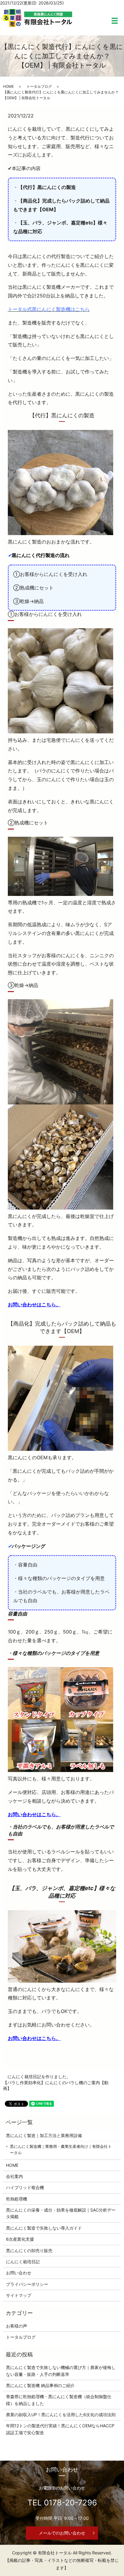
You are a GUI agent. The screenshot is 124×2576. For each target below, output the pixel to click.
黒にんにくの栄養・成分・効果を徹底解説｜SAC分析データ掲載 (61, 2213)
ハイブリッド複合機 (25, 2187)
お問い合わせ (19, 2273)
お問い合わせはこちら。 (34, 1305)
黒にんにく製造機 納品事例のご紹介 (40, 2385)
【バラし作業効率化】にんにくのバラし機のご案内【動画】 (56, 2086)
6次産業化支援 (20, 2239)
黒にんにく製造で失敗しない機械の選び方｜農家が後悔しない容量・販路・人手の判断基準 (61, 2371)
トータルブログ (39, 86)
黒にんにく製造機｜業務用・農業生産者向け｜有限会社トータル (61, 2150)
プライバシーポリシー (27, 2284)
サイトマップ (19, 2295)
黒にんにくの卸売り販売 (29, 2250)
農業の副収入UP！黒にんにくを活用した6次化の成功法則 (61, 2415)
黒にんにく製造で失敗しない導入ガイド (44, 2228)
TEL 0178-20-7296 (62, 2503)
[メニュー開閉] (115, 21)
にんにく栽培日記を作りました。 (39, 2077)
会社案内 (14, 2176)
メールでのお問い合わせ (62, 2533)
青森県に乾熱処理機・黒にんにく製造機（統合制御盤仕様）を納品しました (59, 2400)
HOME (8, 86)
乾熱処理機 (17, 2199)
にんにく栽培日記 (23, 2262)
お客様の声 (17, 2326)
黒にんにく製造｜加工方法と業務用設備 (44, 2135)
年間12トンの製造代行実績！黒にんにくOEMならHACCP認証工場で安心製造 (60, 2429)
